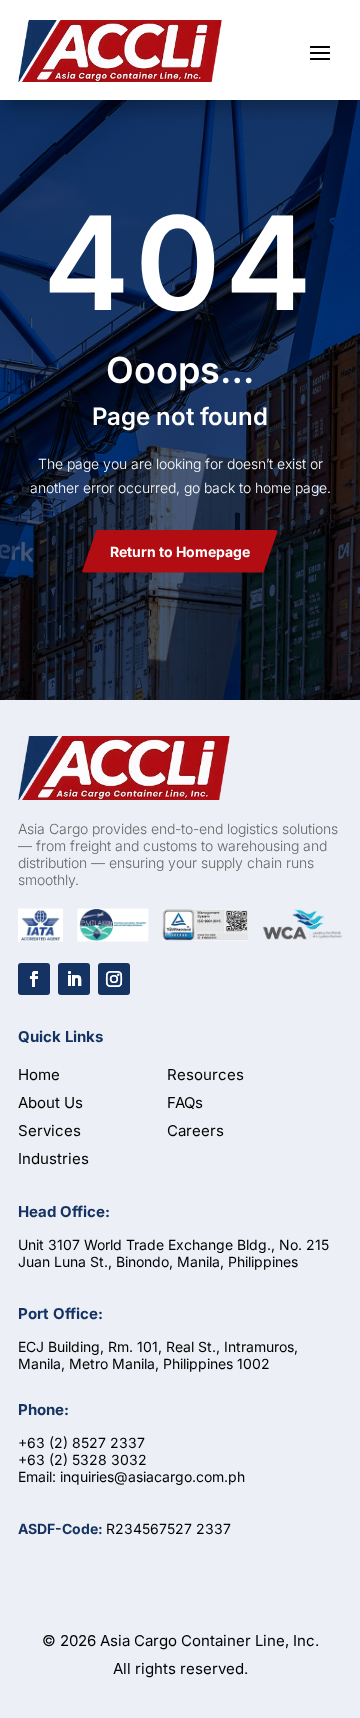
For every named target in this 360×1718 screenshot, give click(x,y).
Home (39, 1074)
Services (49, 1130)
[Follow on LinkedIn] (74, 979)
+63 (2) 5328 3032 (82, 1459)
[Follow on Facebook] (34, 979)
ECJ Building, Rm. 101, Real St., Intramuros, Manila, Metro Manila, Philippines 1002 (158, 1355)
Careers (195, 1130)
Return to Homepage (180, 551)
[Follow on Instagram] (114, 979)
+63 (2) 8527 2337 (81, 1442)
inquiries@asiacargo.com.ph (152, 1476)
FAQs (185, 1102)
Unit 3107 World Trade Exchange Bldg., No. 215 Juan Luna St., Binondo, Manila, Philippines (173, 1253)
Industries (53, 1158)
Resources (205, 1074)
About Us (50, 1102)
